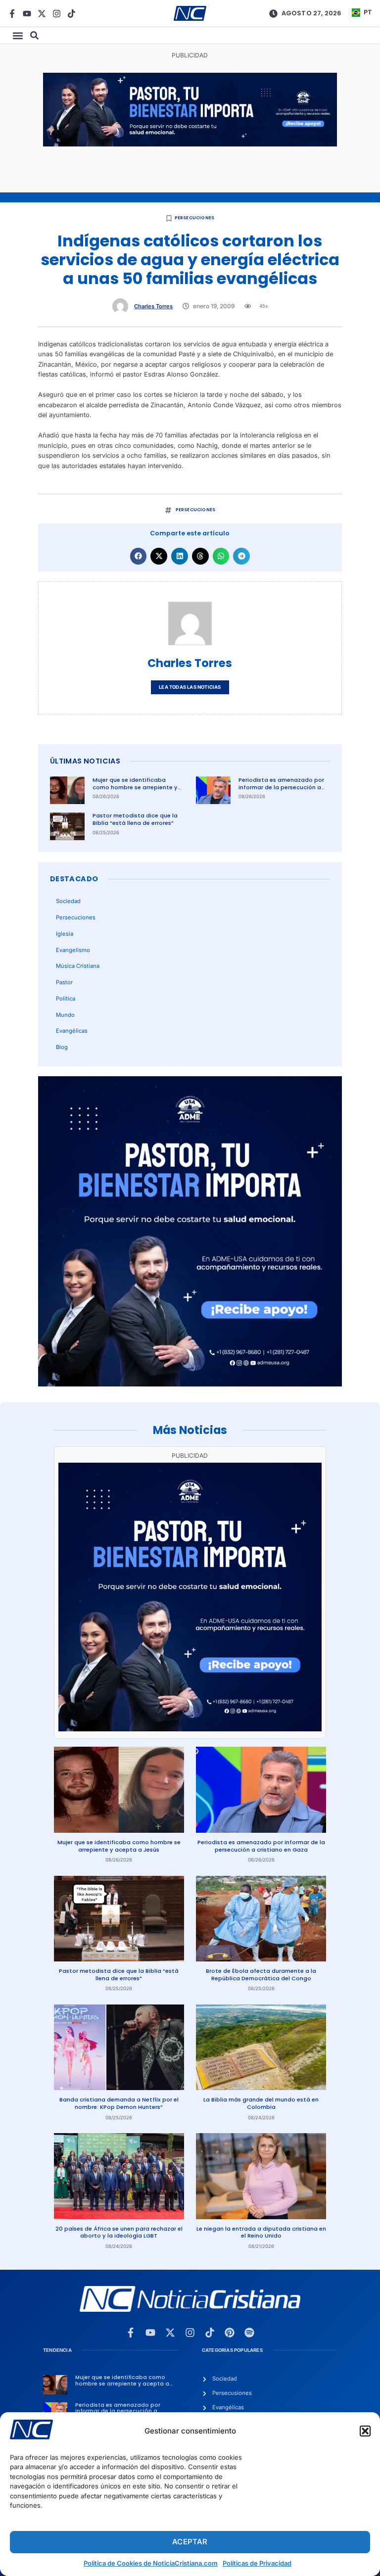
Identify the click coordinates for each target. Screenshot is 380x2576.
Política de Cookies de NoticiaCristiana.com (151, 2563)
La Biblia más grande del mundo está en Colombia (261, 2103)
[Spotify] (249, 2333)
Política (66, 999)
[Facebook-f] (12, 14)
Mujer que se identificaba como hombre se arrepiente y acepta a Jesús (135, 787)
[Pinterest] (230, 2333)
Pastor (64, 982)
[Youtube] (27, 14)
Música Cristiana (78, 966)
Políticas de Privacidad (257, 2563)
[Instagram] (57, 14)
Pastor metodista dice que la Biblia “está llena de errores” (135, 819)
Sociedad (68, 901)
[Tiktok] (71, 14)
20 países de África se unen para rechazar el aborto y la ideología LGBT (119, 2232)
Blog (62, 1047)
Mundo (65, 1015)
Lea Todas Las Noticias (190, 687)
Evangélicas (72, 1031)
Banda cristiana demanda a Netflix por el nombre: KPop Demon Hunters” (119, 2103)
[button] (365, 2431)
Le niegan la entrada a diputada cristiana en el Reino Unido (261, 2232)
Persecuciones (195, 218)
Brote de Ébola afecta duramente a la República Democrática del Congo (261, 1975)
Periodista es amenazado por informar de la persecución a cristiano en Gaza (281, 787)
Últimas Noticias (85, 761)
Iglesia (65, 934)
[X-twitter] (42, 14)
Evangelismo (73, 950)
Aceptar (190, 2542)
